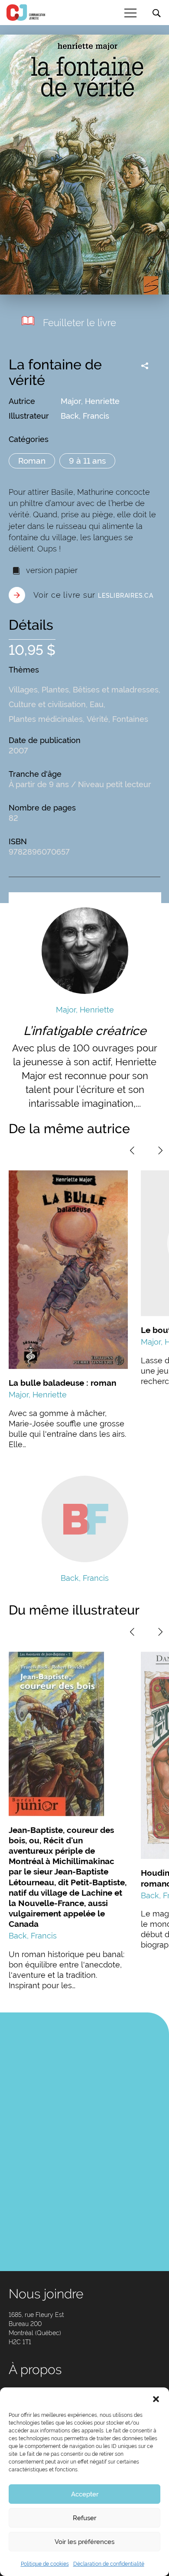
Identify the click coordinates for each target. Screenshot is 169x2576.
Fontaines (130, 719)
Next (160, 1150)
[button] (156, 2398)
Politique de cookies (45, 2564)
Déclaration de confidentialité (109, 2564)
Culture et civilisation (47, 704)
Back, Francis (85, 416)
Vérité (97, 719)
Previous (132, 1150)
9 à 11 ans (87, 461)
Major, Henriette (90, 401)
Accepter (85, 2494)
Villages (23, 690)
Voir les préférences (84, 2542)
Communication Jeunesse (26, 13)
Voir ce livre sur (93, 595)
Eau (97, 704)
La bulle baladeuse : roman (62, 1383)
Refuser (84, 2518)
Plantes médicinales (46, 719)
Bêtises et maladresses (116, 690)
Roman (32, 461)
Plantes (55, 690)
